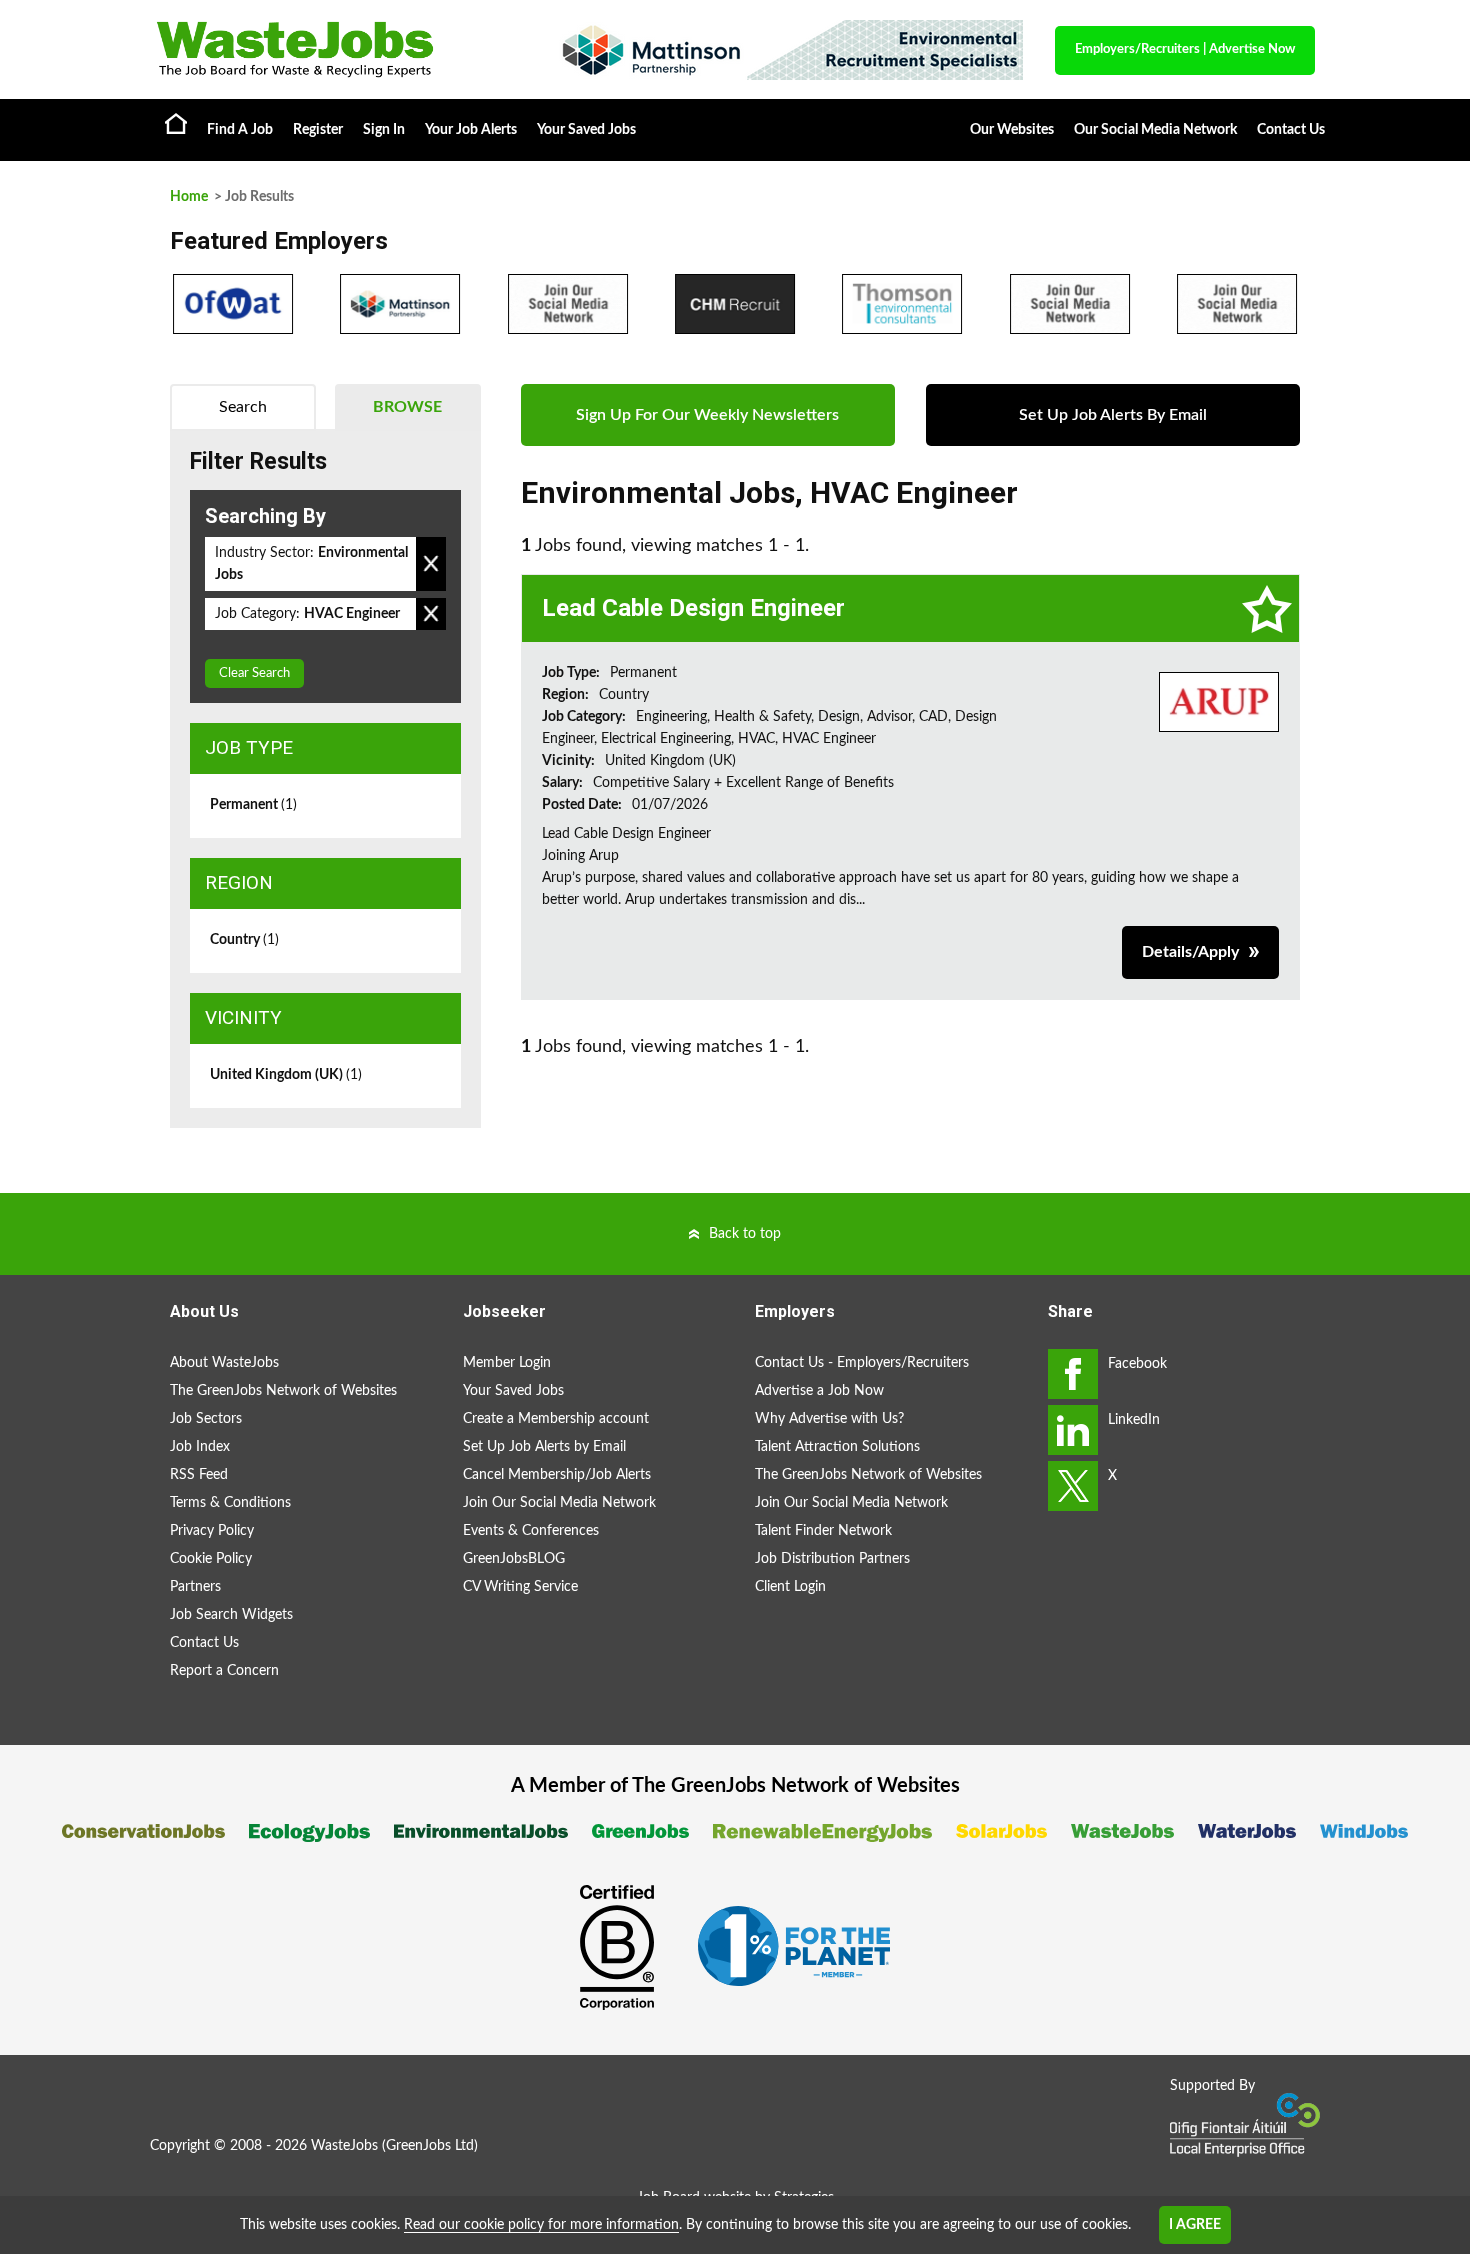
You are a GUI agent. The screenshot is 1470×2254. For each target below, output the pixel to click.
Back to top (745, 1234)
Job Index (200, 1447)
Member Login (507, 1363)
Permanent (253, 805)
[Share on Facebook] (1073, 1374)
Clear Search (254, 673)
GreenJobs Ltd (430, 2146)
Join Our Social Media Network (559, 1503)
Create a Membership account (556, 1419)
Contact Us (1291, 130)
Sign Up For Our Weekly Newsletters (707, 415)
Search (243, 407)
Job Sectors (206, 1419)
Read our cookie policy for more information (541, 2225)
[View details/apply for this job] (1219, 701)
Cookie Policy (211, 1559)
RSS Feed (199, 1475)
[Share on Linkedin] (1073, 1430)
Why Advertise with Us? (829, 1419)
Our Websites (1012, 130)
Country (244, 940)
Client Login (790, 1587)
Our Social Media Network (1155, 130)
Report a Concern (224, 1671)
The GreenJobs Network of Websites (283, 1391)
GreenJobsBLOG (514, 1559)
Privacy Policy (212, 1531)
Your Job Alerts (471, 130)
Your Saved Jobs (586, 130)
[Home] (335, 49)
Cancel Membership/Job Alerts (557, 1475)
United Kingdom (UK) (286, 1075)
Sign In (384, 130)
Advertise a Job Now (819, 1391)
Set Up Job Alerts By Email (1113, 415)
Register (318, 130)
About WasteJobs (224, 1363)
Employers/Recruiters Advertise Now (1185, 49)
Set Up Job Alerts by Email (544, 1447)
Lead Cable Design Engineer (693, 608)
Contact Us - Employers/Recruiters (862, 1363)
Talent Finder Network (823, 1531)
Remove (431, 564)
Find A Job (240, 130)
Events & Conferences (531, 1531)
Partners (195, 1587)
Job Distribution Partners (832, 1559)
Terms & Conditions (230, 1503)
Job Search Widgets (231, 1615)
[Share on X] (1073, 1486)
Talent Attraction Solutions (837, 1447)
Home (176, 123)
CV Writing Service (520, 1587)
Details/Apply (1190, 952)
